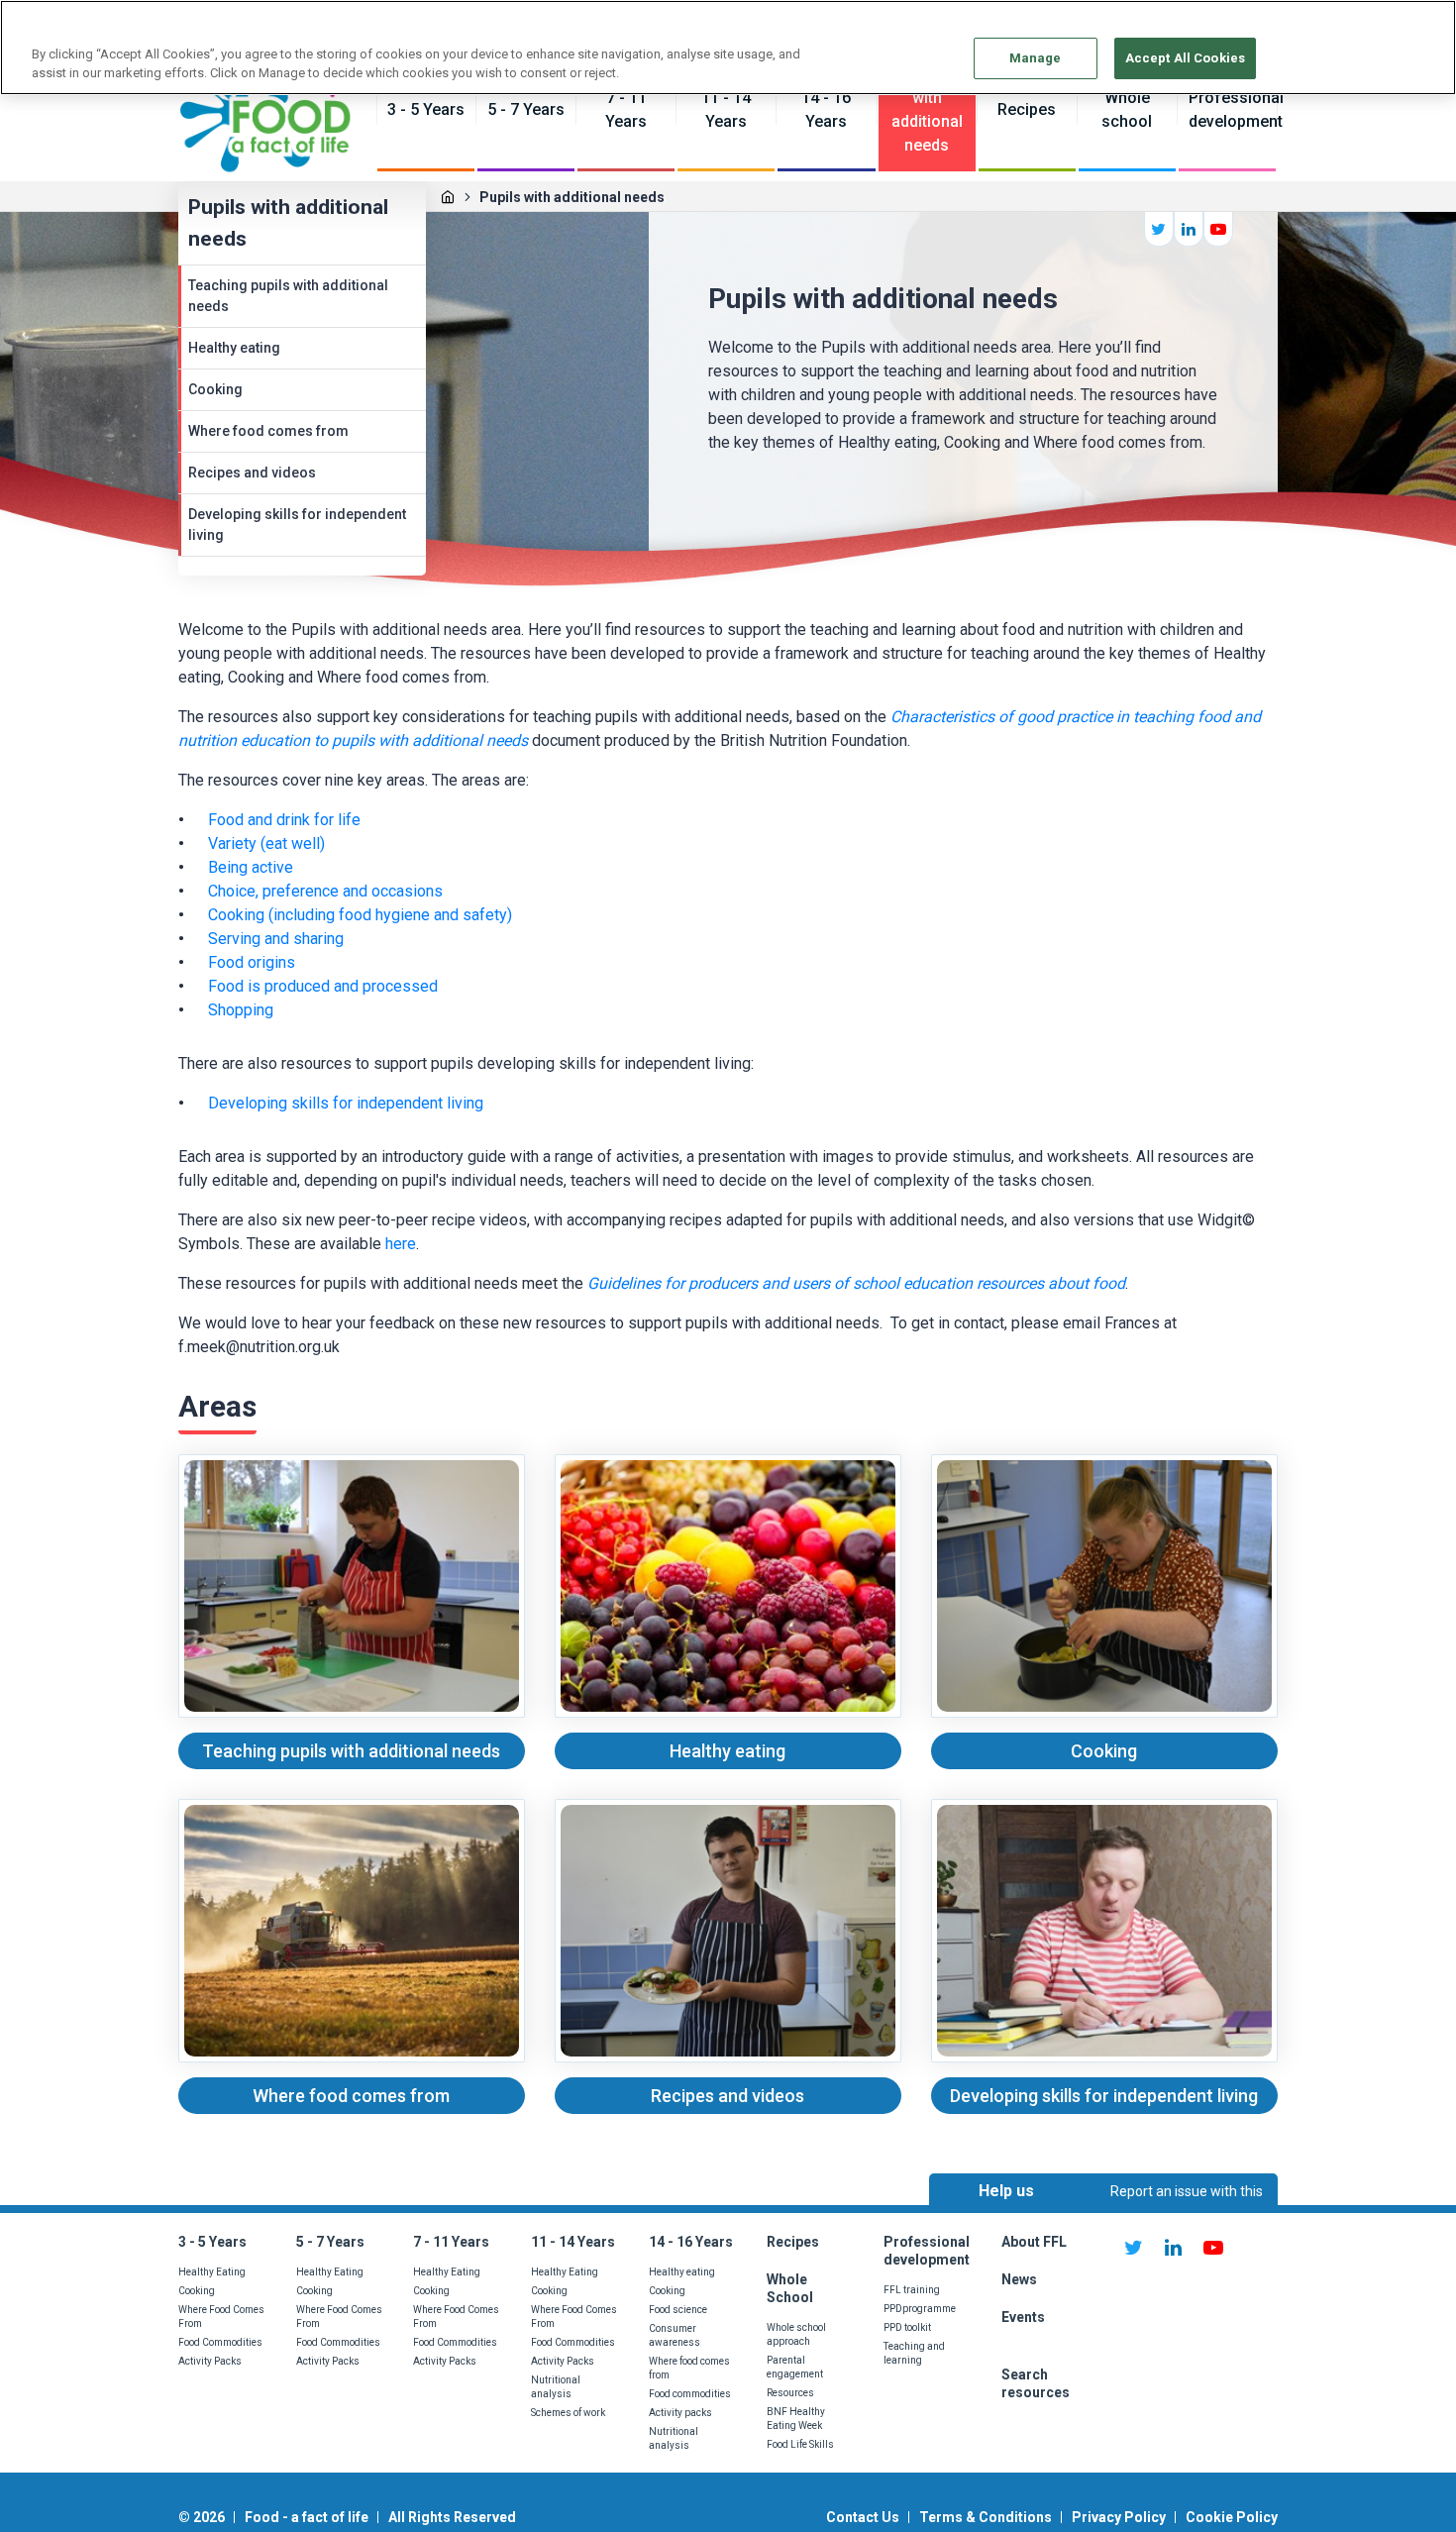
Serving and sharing (276, 939)
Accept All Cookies (1185, 58)
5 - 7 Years (330, 2242)
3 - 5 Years (212, 2242)
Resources (790, 2393)
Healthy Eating (212, 2272)
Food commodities (690, 2394)
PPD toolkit (907, 2327)
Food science (678, 2310)
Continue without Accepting (1364, 26)
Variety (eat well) (268, 844)
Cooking (215, 389)
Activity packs (680, 2413)
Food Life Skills (800, 2444)
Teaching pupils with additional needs (288, 296)
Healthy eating (234, 348)
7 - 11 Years (451, 2242)
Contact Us (863, 2517)
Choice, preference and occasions (325, 891)
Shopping (241, 1010)
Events (1023, 2317)
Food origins (252, 962)
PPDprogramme (920, 2309)
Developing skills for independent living (297, 525)
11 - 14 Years (573, 2242)
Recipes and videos (252, 473)
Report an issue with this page (1187, 2209)
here (401, 1244)
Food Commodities (220, 2342)
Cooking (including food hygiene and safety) (360, 915)
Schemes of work (568, 2413)
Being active (253, 867)
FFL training (912, 2290)
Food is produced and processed (325, 986)
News (1021, 2279)
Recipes (793, 2242)
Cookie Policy (1232, 2517)
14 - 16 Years (691, 2242)
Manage (1036, 58)
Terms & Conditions (986, 2517)
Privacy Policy (1119, 2517)
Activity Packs (210, 2361)
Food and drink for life (284, 820)
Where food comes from (268, 431)
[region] (728, 48)
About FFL (1034, 2242)
